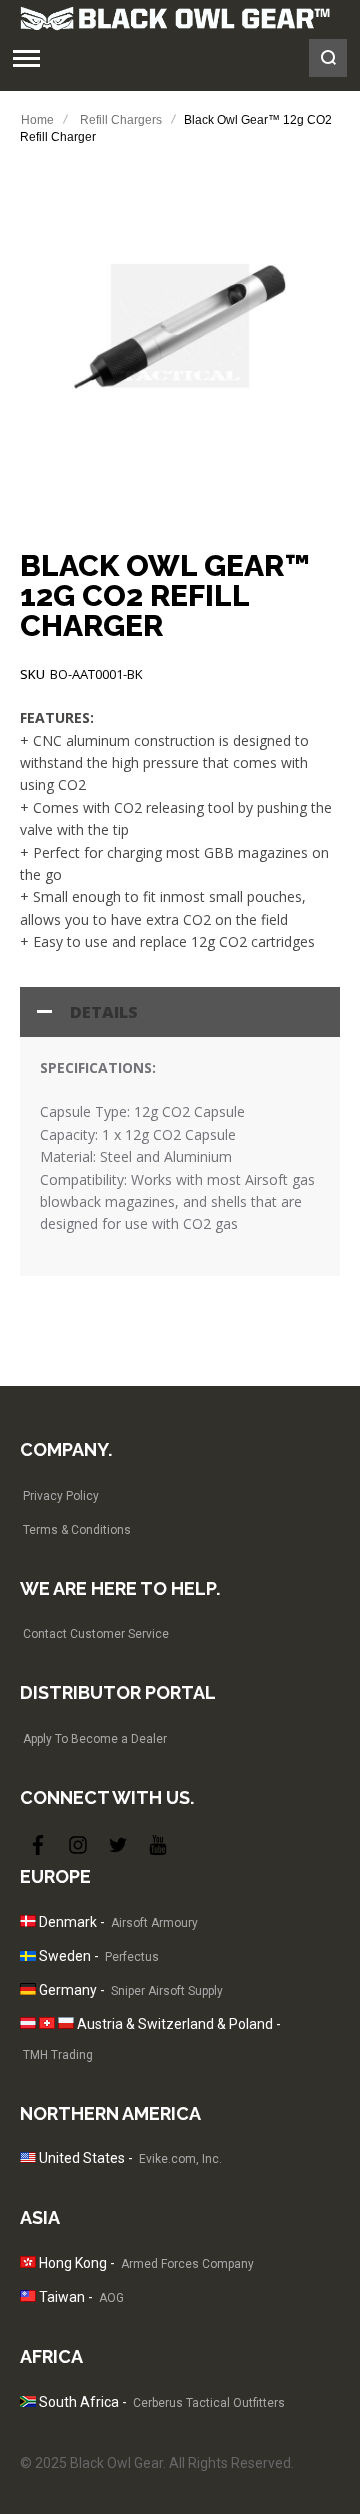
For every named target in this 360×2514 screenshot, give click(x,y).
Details (104, 1012)
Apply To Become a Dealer (95, 1739)
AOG (111, 2298)
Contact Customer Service (96, 1634)
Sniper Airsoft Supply (167, 1991)
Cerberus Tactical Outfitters (209, 2403)
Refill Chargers (121, 120)
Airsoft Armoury (154, 1923)
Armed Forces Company (187, 2264)
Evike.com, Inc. (180, 2159)
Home (37, 120)
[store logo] (175, 18)
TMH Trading (58, 2055)
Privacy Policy (61, 1496)
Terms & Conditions (77, 1530)
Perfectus (132, 1957)
